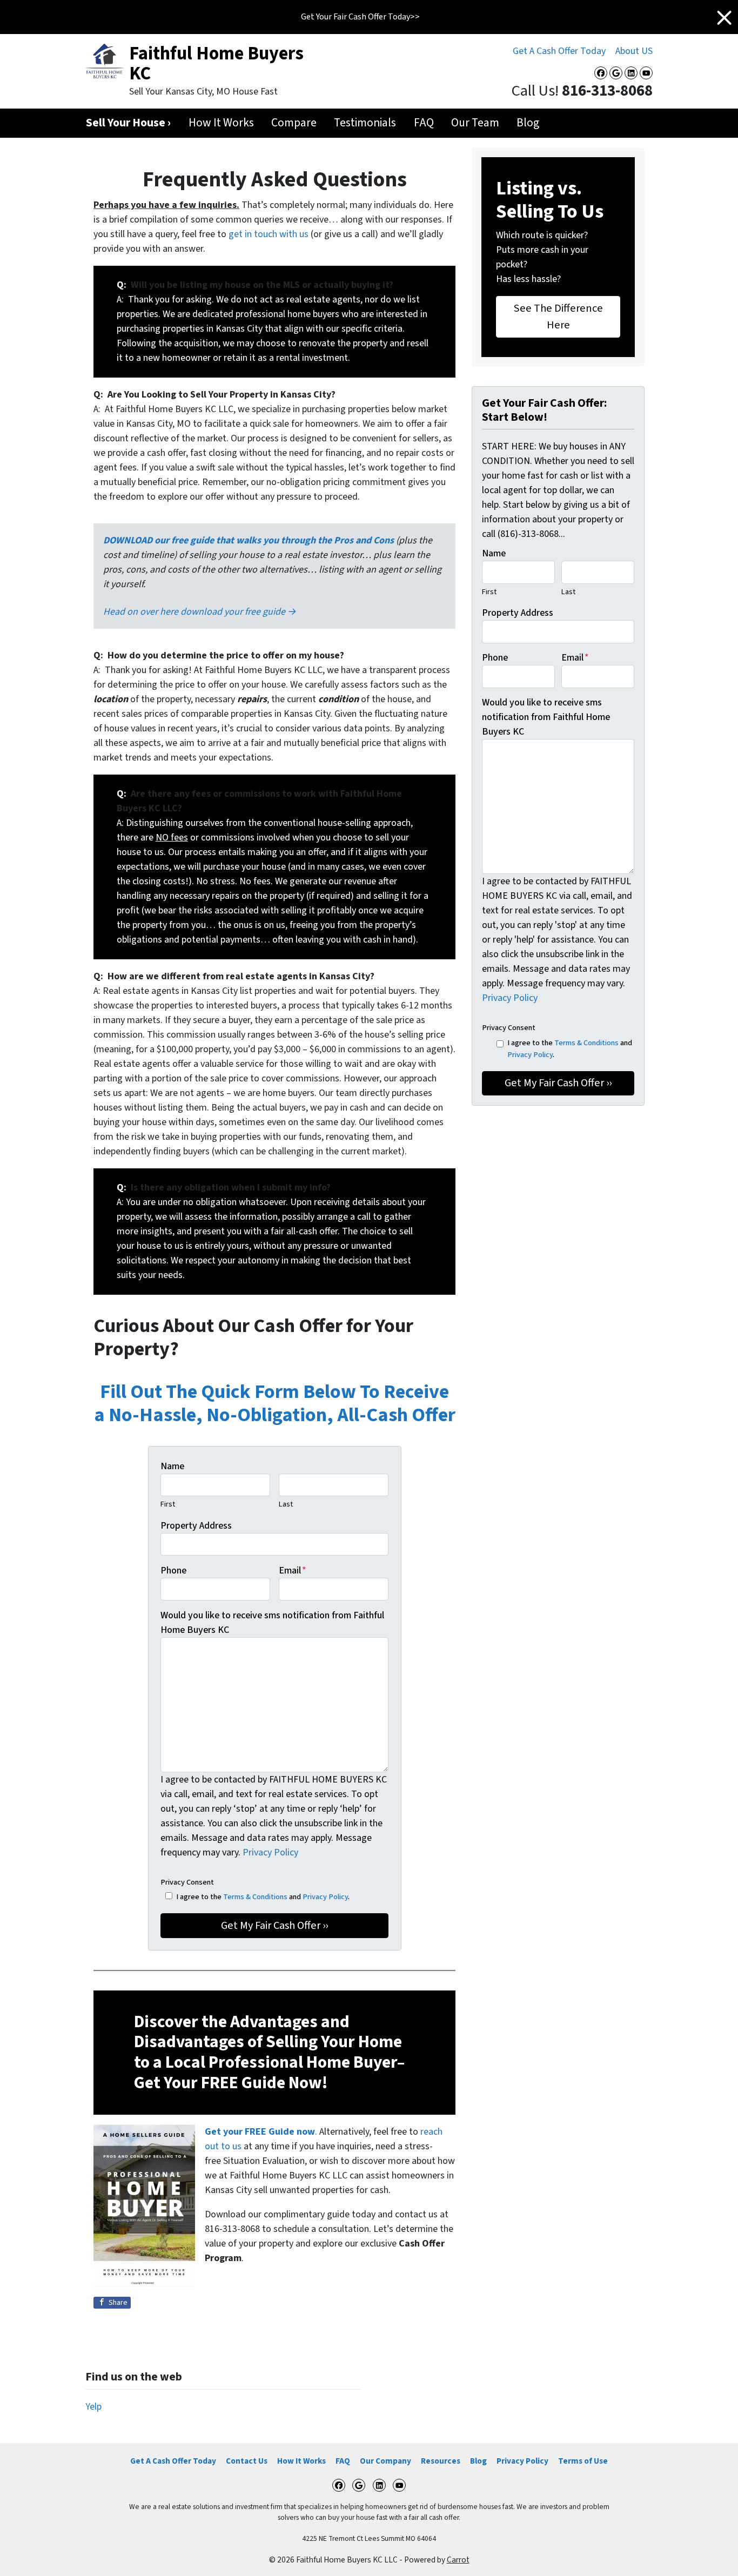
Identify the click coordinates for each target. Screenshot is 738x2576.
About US (634, 51)
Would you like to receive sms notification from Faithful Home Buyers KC (272, 1623)
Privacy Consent (187, 1882)
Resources (441, 2461)
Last (286, 1504)
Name (172, 1466)
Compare (294, 123)
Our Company (385, 2461)
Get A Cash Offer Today (559, 51)
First (168, 1504)
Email (293, 1571)
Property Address (196, 1526)
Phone (173, 1571)
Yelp (93, 2407)
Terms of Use (583, 2461)
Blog (528, 123)
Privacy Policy (270, 1852)
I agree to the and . (263, 1897)
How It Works (221, 123)
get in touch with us (269, 234)
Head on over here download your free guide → (200, 612)
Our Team (475, 123)
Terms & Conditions (255, 1897)
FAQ (424, 123)
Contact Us (247, 2461)
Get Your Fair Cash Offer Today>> (360, 17)
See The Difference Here (558, 316)
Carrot (458, 2560)
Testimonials (365, 123)
